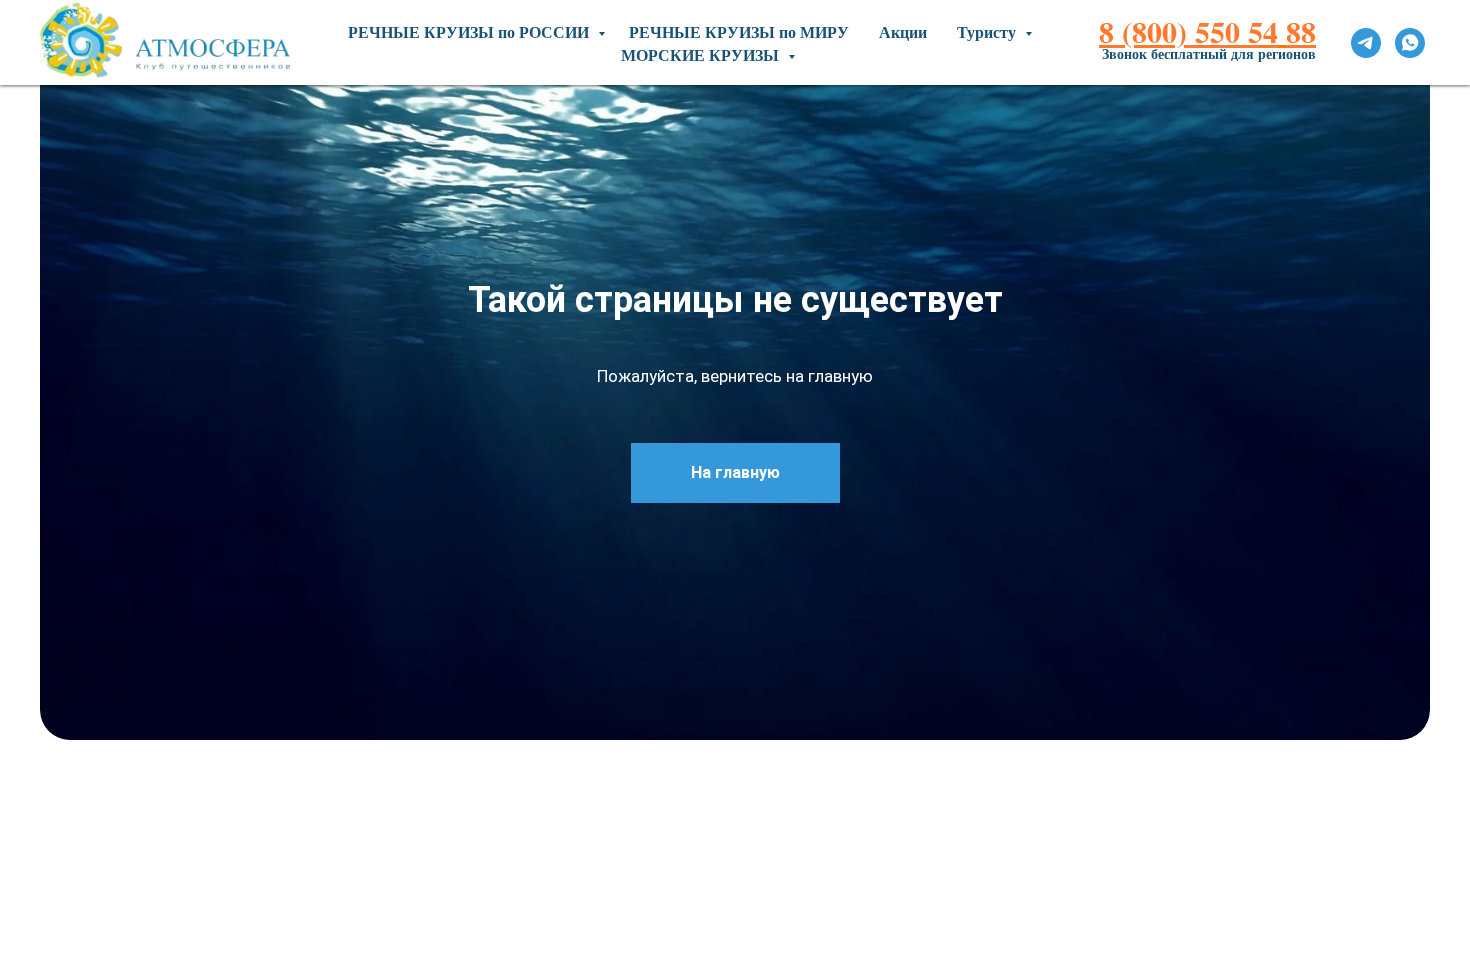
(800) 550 (1181, 31)
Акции (903, 31)
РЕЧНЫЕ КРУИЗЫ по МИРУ (739, 31)
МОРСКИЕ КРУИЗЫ (702, 54)
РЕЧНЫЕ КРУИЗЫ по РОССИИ (470, 31)
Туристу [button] (988, 31)
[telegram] (1366, 43)
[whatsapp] (1410, 43)
